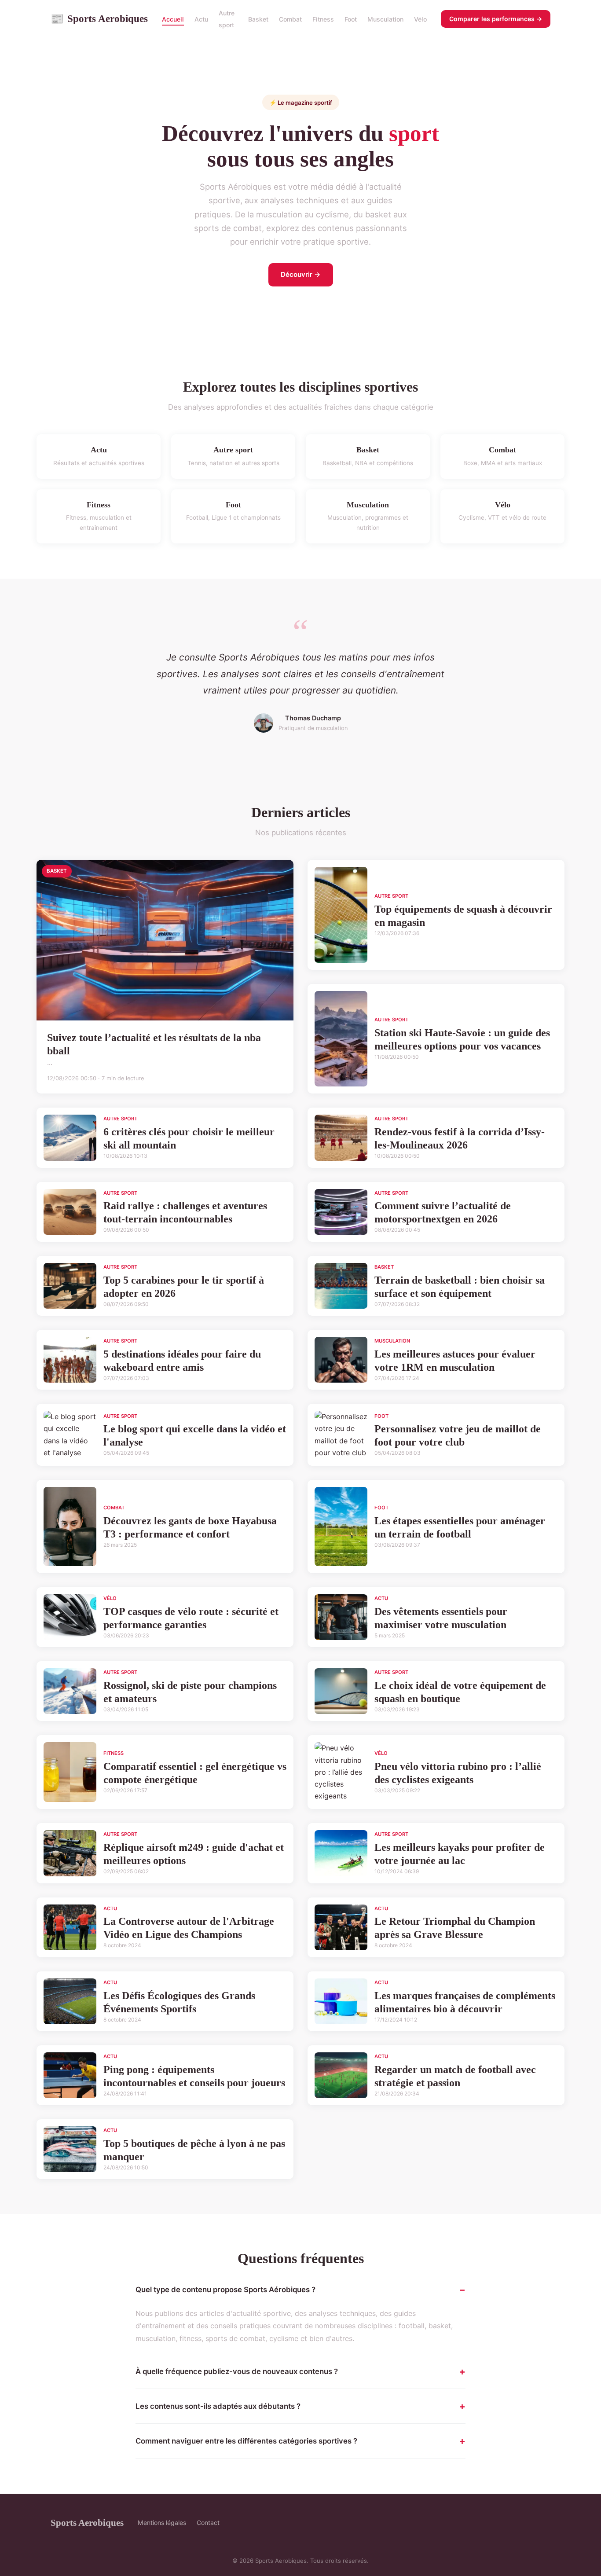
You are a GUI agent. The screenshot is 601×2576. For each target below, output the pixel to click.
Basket (258, 19)
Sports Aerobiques (99, 18)
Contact (208, 2523)
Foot (351, 19)
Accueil (173, 19)
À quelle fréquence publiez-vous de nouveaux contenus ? (237, 2371)
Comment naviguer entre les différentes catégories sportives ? (246, 2441)
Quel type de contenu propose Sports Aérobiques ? (225, 2290)
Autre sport (227, 19)
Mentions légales (162, 2523)
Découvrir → (301, 274)
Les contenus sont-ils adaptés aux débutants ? (218, 2406)
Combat (290, 19)
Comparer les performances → (496, 19)
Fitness (323, 19)
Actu (201, 19)
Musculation (385, 19)
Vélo (420, 19)
